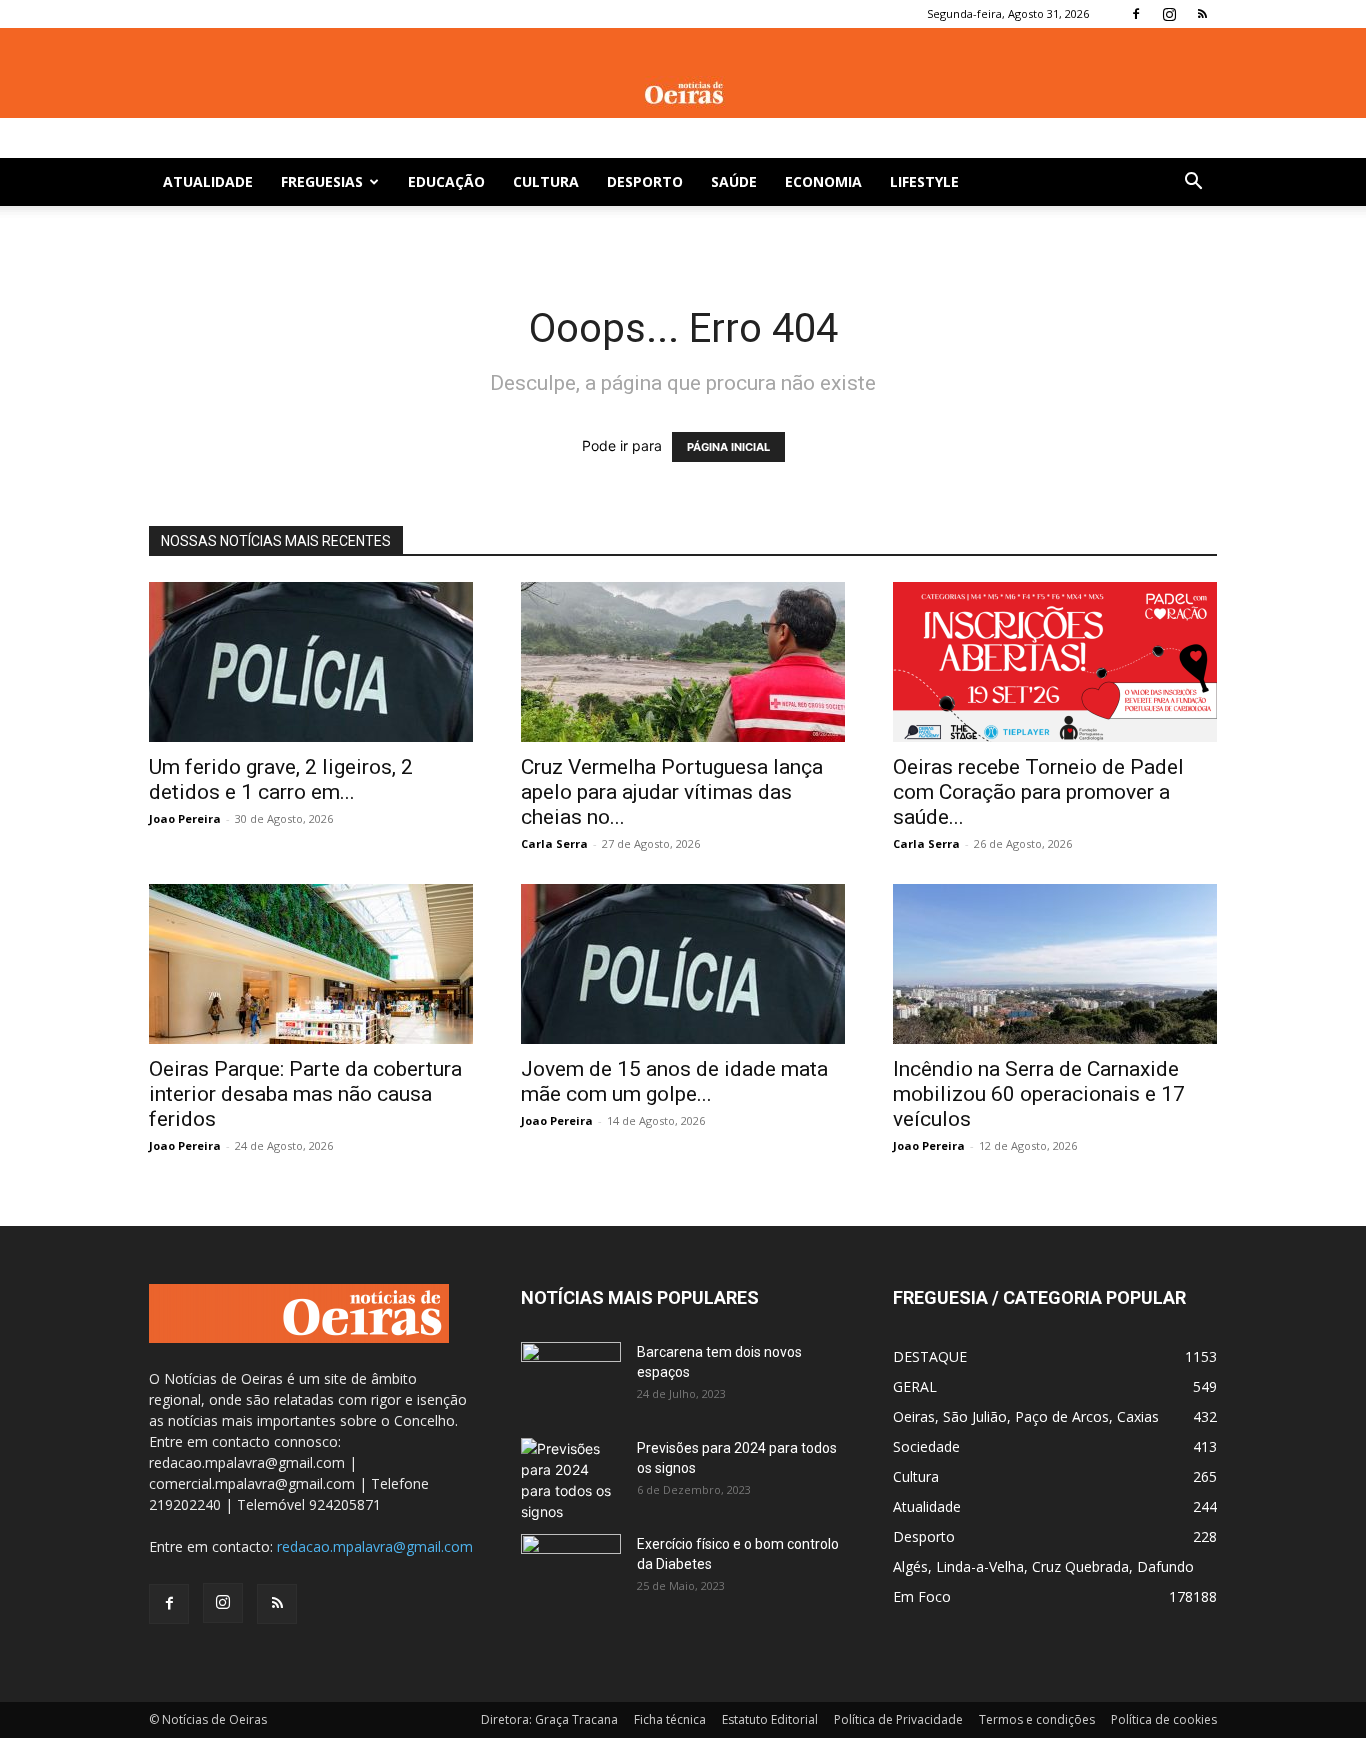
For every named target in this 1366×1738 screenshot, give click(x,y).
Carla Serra (554, 843)
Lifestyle (924, 181)
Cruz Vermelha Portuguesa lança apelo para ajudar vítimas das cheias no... (672, 792)
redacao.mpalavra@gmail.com (375, 1546)
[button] (1193, 183)
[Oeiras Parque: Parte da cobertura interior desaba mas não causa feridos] (311, 964)
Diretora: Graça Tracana (549, 1719)
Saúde (734, 181)
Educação (446, 181)
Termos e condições (1037, 1719)
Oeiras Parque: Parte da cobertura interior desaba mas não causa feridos (305, 1094)
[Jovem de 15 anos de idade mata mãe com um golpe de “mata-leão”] (683, 964)
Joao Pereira (185, 818)
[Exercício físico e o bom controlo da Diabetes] (571, 1569)
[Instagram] (1169, 14)
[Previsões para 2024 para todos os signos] (571, 1480)
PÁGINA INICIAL (728, 447)
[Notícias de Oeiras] (683, 94)
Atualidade (208, 181)
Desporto (645, 181)
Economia (823, 181)
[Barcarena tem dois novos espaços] (571, 1377)
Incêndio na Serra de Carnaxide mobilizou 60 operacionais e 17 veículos (1039, 1094)
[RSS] (1202, 14)
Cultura (546, 181)
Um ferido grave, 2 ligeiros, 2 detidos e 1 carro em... (281, 779)
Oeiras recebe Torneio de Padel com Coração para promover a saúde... (1038, 792)
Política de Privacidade (898, 1719)
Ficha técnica (670, 1719)
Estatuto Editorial (770, 1719)
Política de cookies (1164, 1719)
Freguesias (322, 181)
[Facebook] (1136, 14)
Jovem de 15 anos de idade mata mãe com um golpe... (674, 1081)
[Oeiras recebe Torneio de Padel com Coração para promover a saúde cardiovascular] (1055, 662)
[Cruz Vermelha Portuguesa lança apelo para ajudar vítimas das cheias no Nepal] (683, 662)
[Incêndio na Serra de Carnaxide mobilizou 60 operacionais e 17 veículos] (1055, 964)
